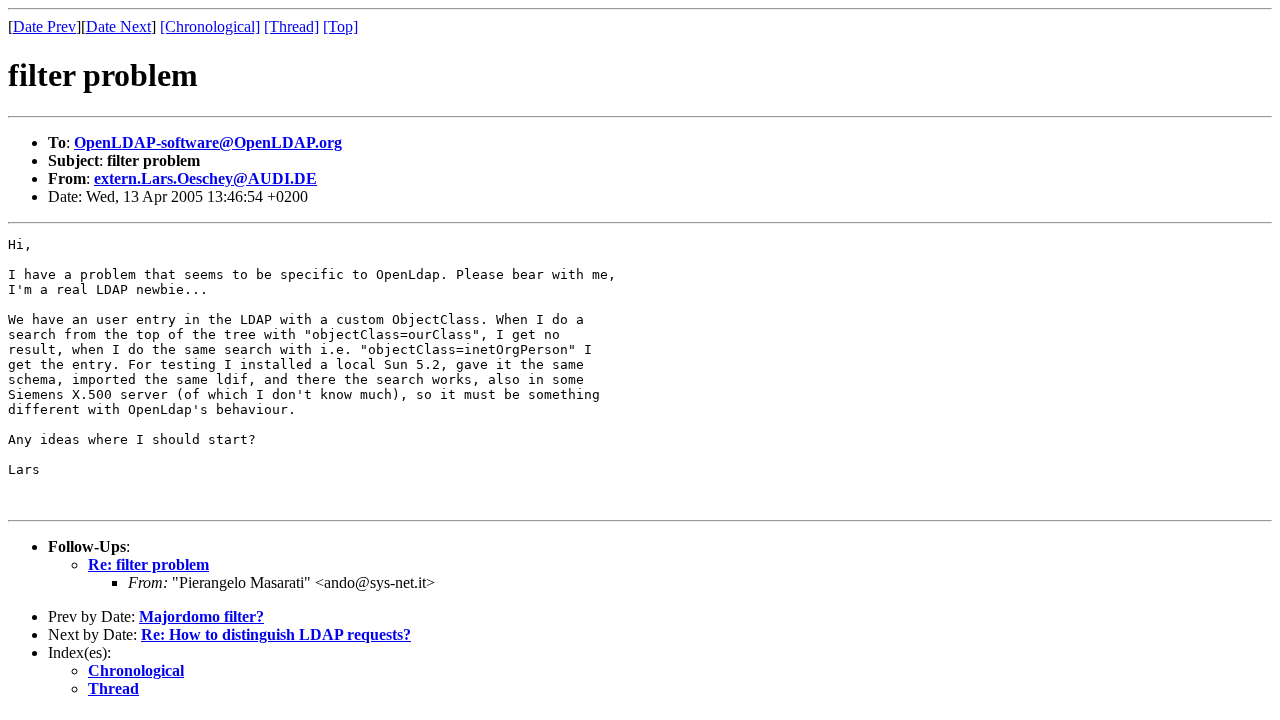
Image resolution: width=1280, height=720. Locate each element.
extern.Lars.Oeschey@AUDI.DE (205, 178)
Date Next (118, 26)
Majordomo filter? (201, 616)
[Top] (340, 26)
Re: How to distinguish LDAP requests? (276, 634)
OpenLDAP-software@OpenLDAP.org (208, 142)
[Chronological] (210, 26)
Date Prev (44, 26)
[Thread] (291, 26)
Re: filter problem (148, 564)
